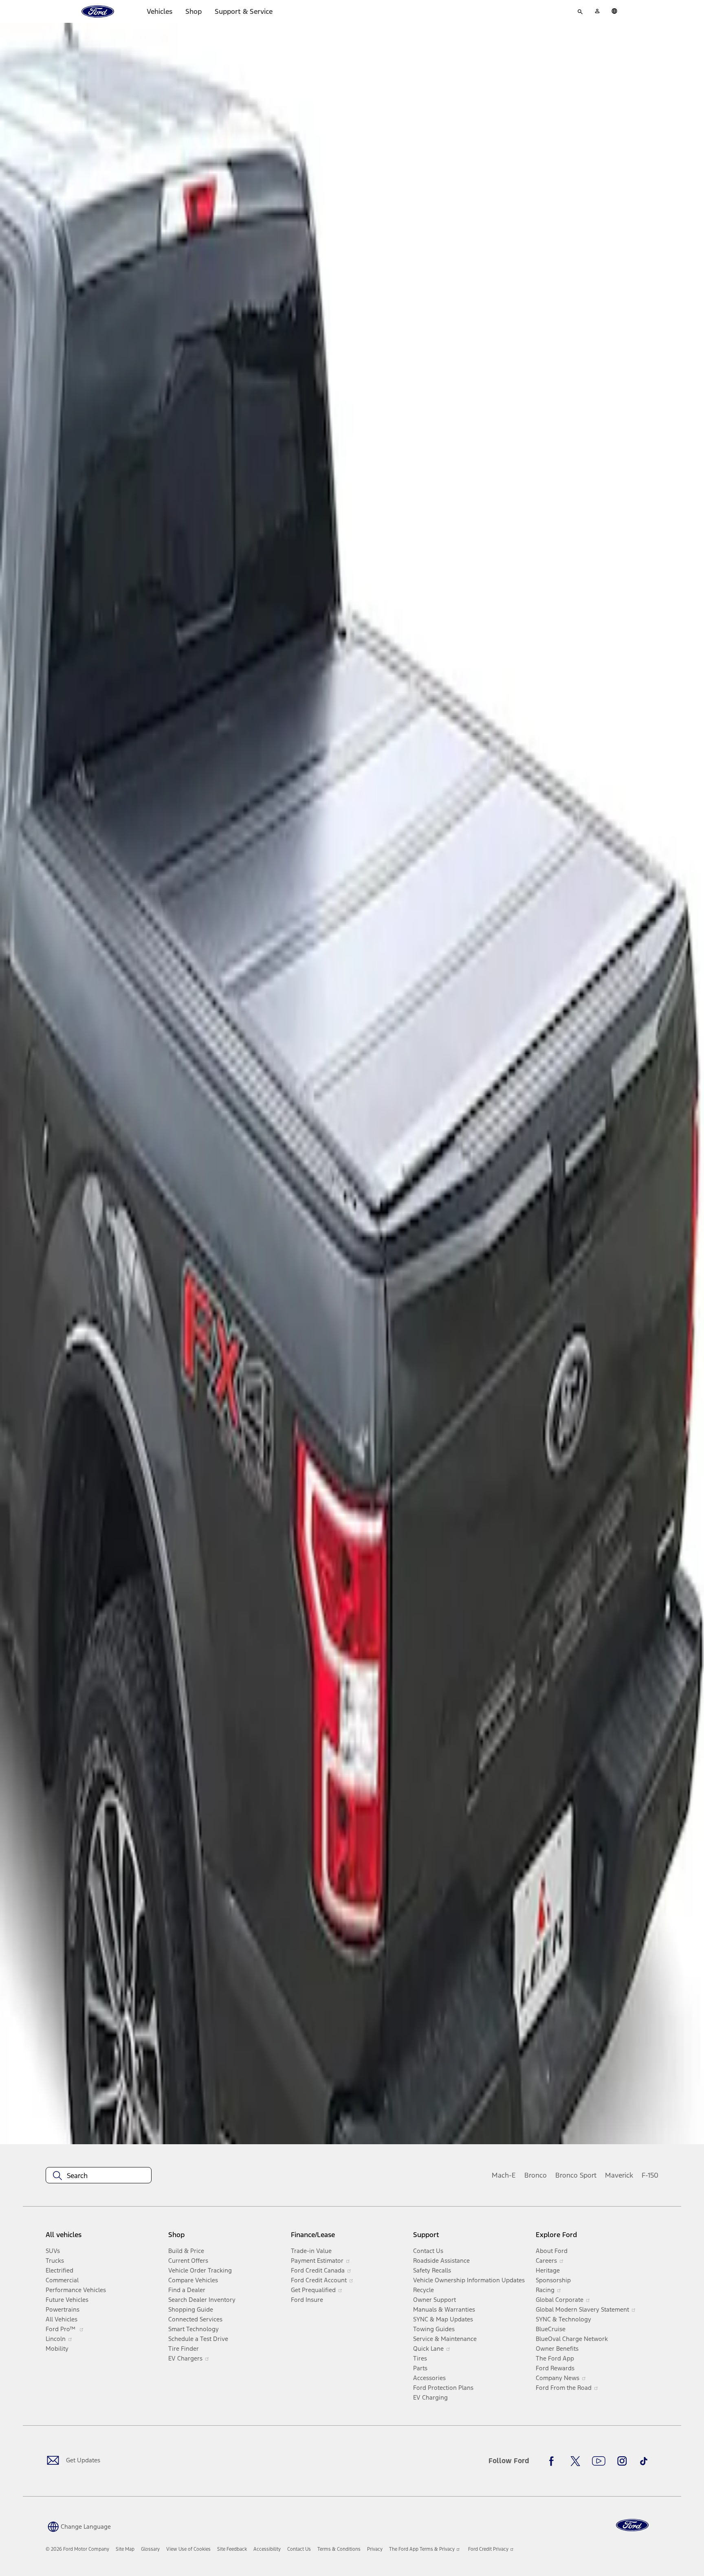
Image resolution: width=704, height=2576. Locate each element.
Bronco (536, 2175)
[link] (125, 2549)
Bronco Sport (576, 2175)
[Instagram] (622, 2461)
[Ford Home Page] (632, 2525)
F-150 (650, 2175)
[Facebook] (554, 2461)
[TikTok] (644, 2461)
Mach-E (504, 2175)
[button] (78, 2526)
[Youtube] (599, 2461)
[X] (575, 2461)
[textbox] (99, 2176)
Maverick (619, 2175)
